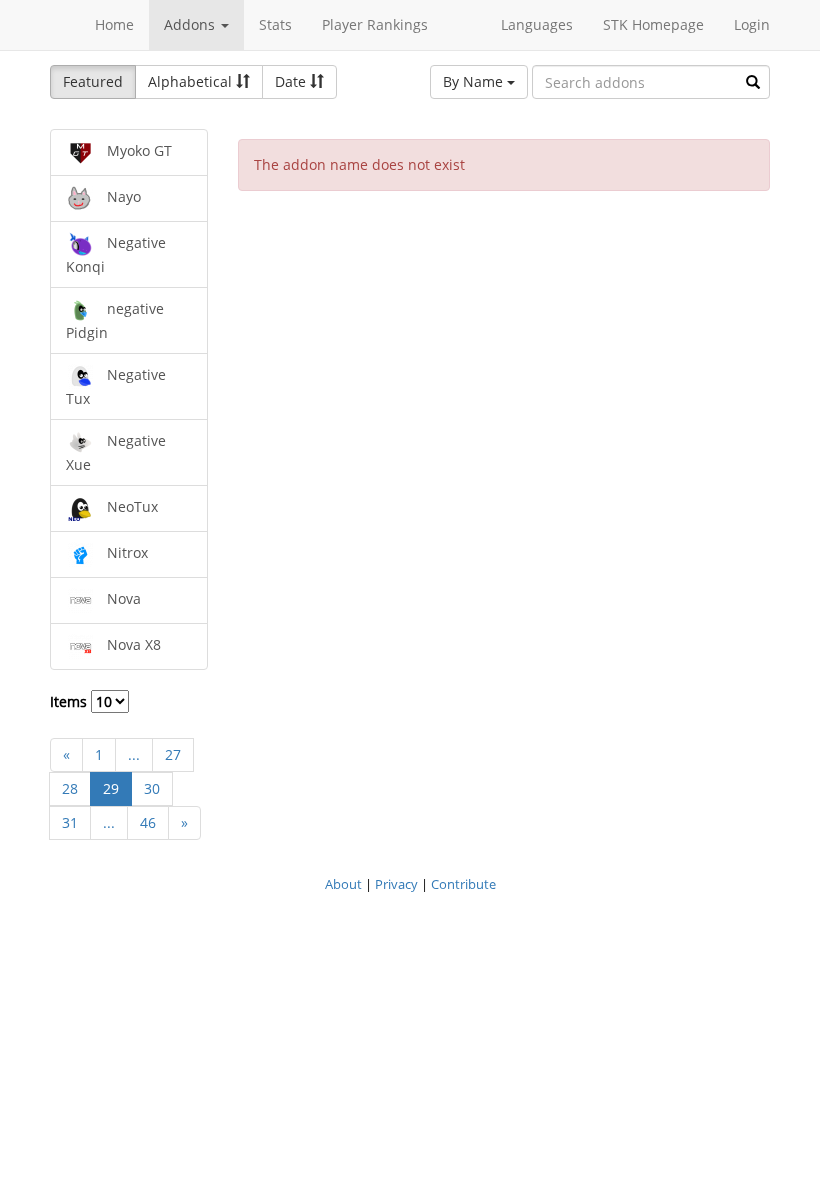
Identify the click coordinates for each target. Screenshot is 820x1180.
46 (148, 822)
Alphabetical (192, 81)
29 (111, 788)
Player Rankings (375, 24)
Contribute (463, 884)
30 (152, 788)
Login (752, 24)
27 (173, 754)
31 (70, 822)
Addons (191, 24)
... (134, 754)
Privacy (396, 884)
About (343, 884)
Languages (537, 24)
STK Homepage (653, 24)
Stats (275, 24)
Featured (93, 81)
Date (292, 81)
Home (114, 24)
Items (70, 701)
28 (70, 788)
